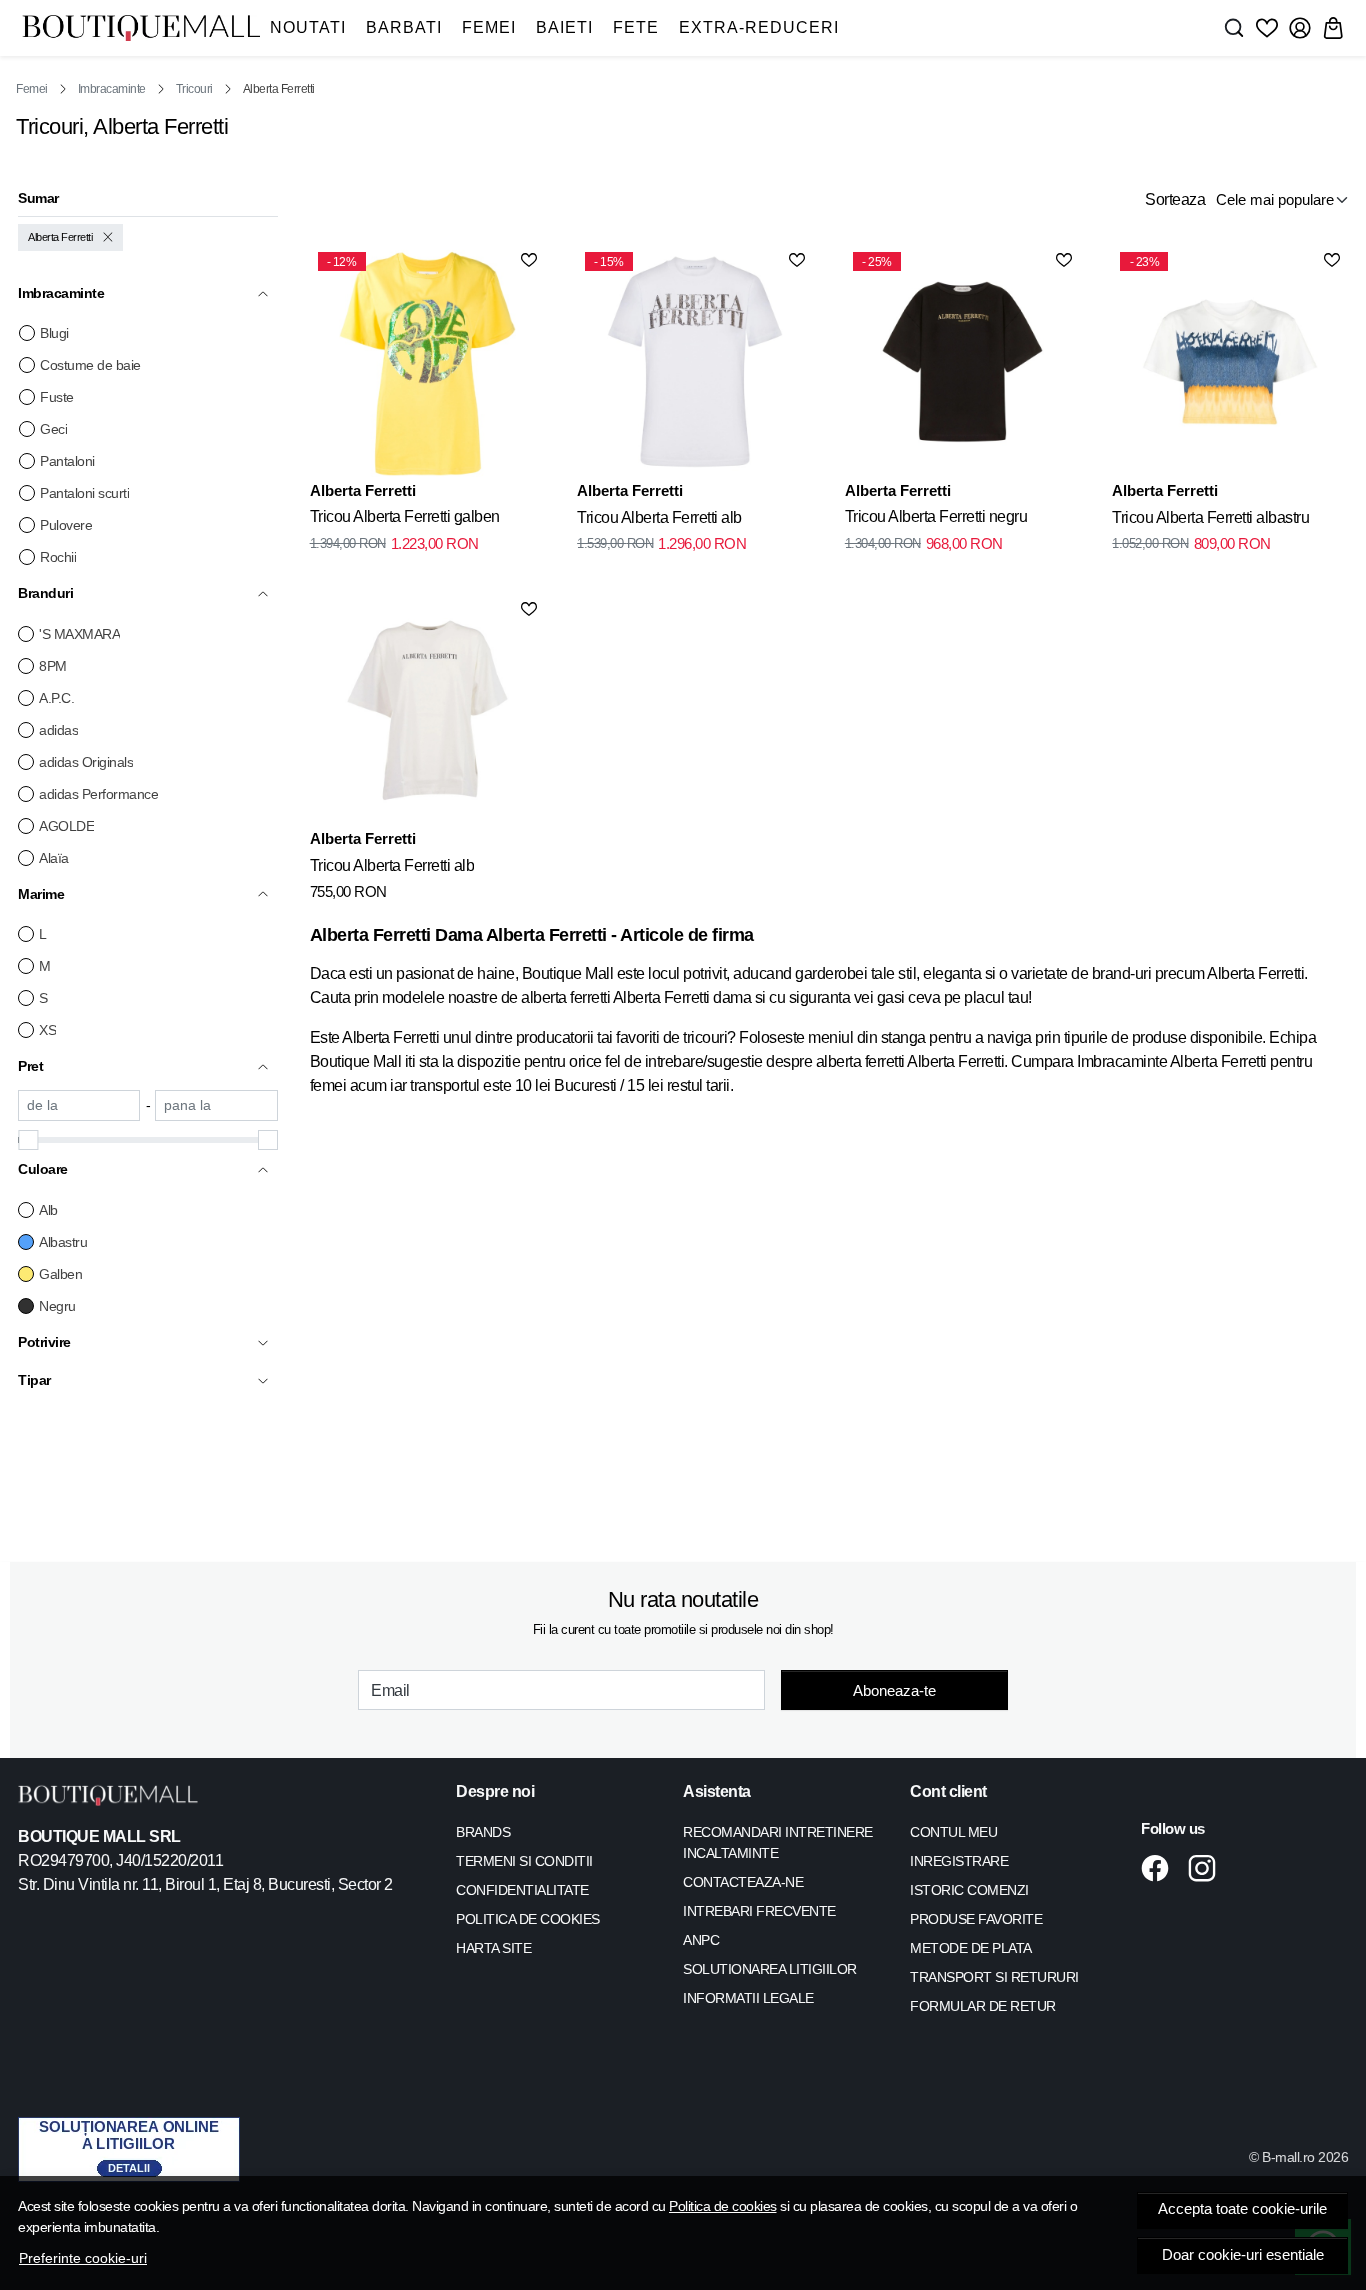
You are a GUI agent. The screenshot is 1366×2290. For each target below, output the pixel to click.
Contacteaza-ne (743, 1882)
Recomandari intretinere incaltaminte (778, 1842)
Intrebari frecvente (759, 1911)
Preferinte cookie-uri (83, 2258)
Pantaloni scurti (84, 493)
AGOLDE (66, 826)
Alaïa (54, 858)
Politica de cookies (723, 2206)
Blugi (54, 333)
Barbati (404, 27)
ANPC (701, 1940)
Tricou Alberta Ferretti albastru (1210, 517)
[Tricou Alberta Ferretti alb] (428, 711)
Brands (483, 1832)
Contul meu (953, 1832)
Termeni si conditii (524, 1861)
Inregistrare (959, 1861)
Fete (636, 27)
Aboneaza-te (894, 1690)
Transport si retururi (994, 1977)
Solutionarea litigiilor (770, 1969)
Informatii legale (748, 1998)
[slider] (28, 1140)
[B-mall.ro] (141, 28)
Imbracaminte (112, 89)
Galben (60, 1274)
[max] (216, 1105)
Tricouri (194, 89)
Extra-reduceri (759, 27)
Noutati (308, 27)
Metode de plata (971, 1948)
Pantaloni (67, 461)
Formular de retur (983, 2006)
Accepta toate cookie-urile (1242, 2209)
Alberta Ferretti (60, 237)
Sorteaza (1175, 199)
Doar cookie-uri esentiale (1243, 2255)
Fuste (57, 397)
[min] (79, 1105)
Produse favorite (976, 1919)
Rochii (58, 557)
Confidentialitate (522, 1890)
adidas (58, 730)
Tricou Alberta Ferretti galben (405, 516)
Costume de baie (90, 365)
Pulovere (66, 525)
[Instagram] (1207, 1868)
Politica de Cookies (528, 1919)
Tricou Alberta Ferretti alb (659, 517)
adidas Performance (98, 794)
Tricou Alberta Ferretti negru (936, 516)
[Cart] (1333, 28)
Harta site (493, 1948)
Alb (48, 1210)
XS (47, 1030)
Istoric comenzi (969, 1890)
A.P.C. (56, 698)
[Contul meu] (1300, 28)
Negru (57, 1306)
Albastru (63, 1242)
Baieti (564, 27)
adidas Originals (86, 762)
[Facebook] (1160, 1868)
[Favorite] (1267, 28)
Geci (53, 429)
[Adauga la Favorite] (529, 260)
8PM (53, 666)
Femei (489, 27)
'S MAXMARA (79, 634)
